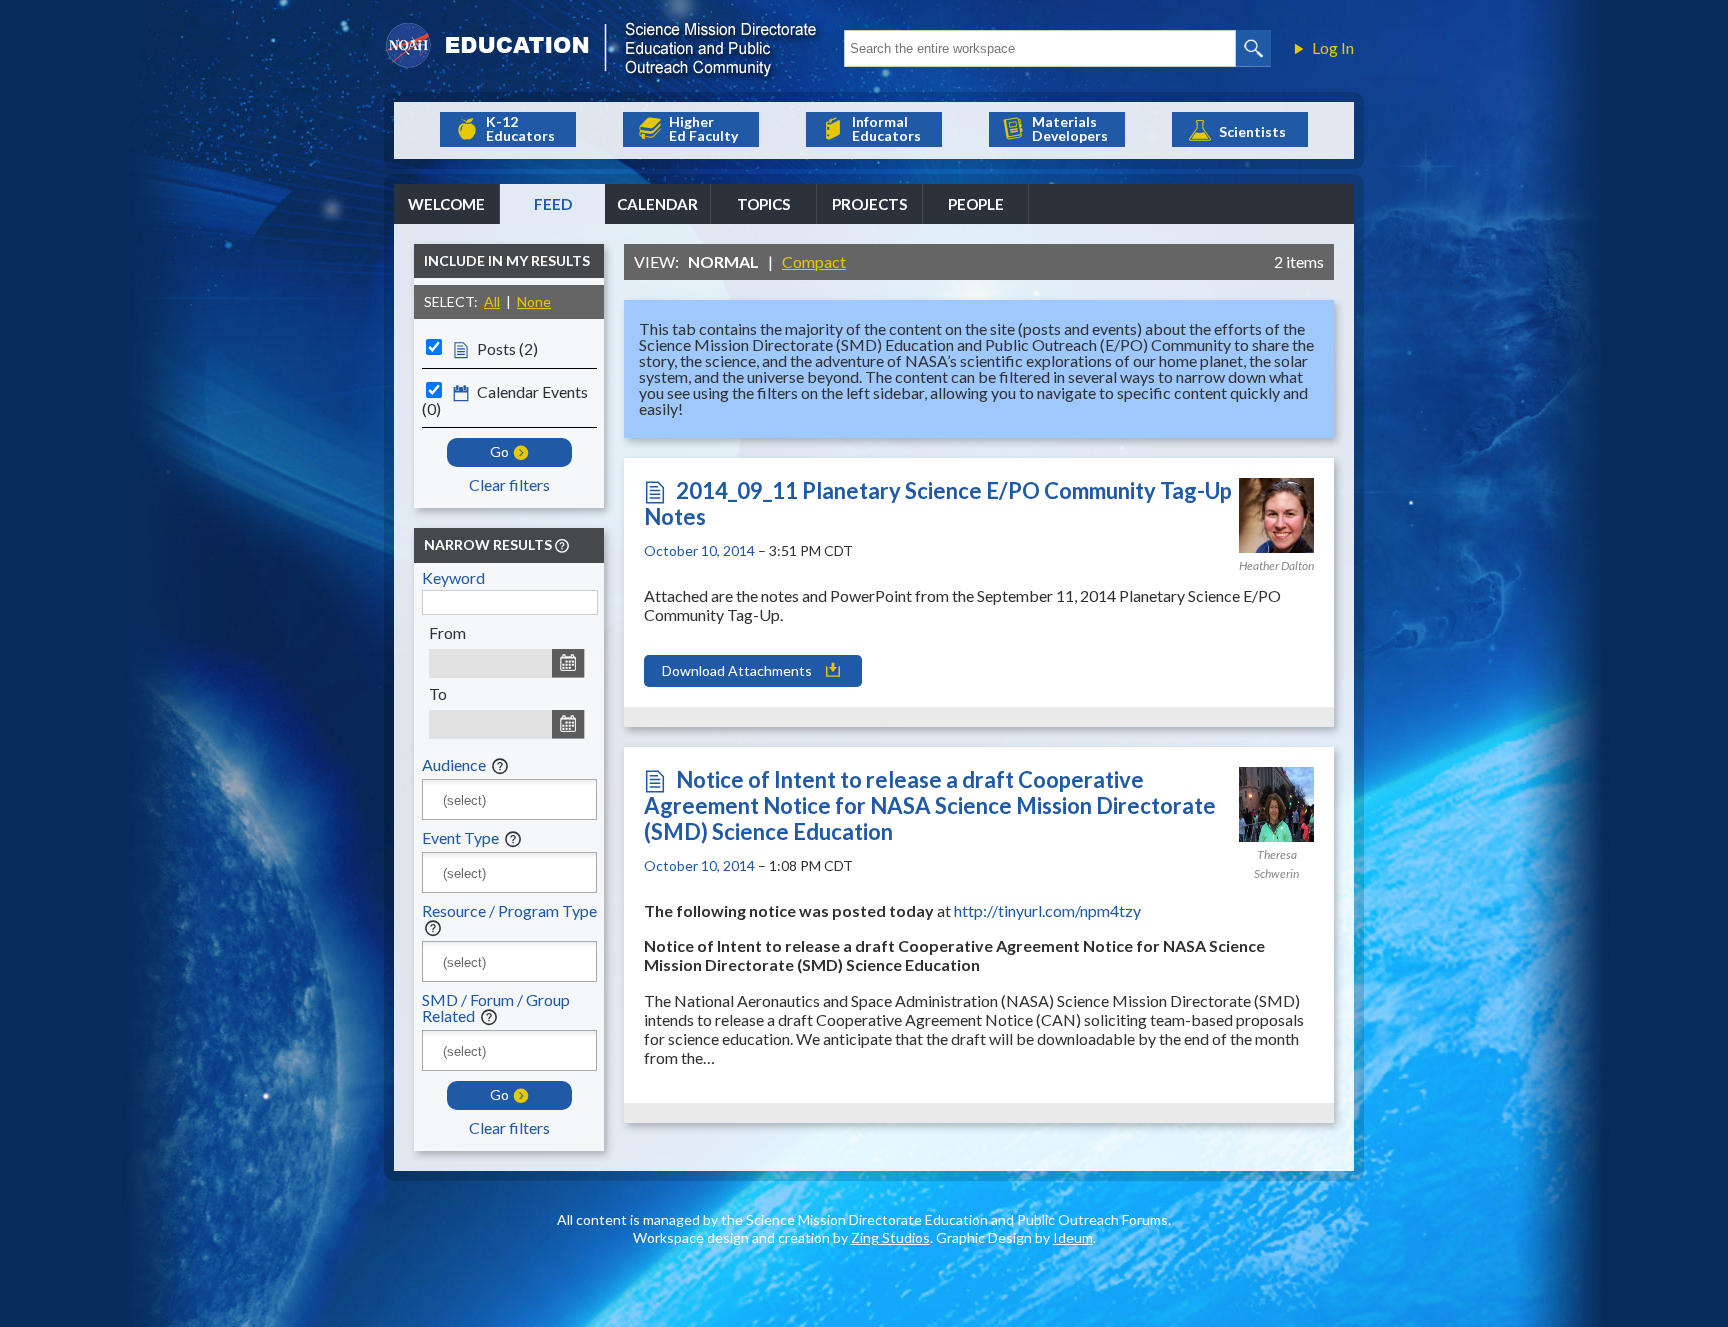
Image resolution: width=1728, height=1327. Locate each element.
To (438, 693)
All (492, 301)
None (534, 301)
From (447, 632)
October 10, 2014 (699, 550)
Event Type (460, 837)
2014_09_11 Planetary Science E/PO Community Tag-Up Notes (938, 503)
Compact (814, 261)
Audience (454, 764)
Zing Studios (890, 1237)
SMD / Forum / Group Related (496, 1007)
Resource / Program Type (509, 910)
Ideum (1073, 1237)
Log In (1333, 48)
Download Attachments (737, 670)
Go (499, 451)
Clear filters (509, 484)
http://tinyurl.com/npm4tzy (1047, 910)
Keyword (453, 577)
